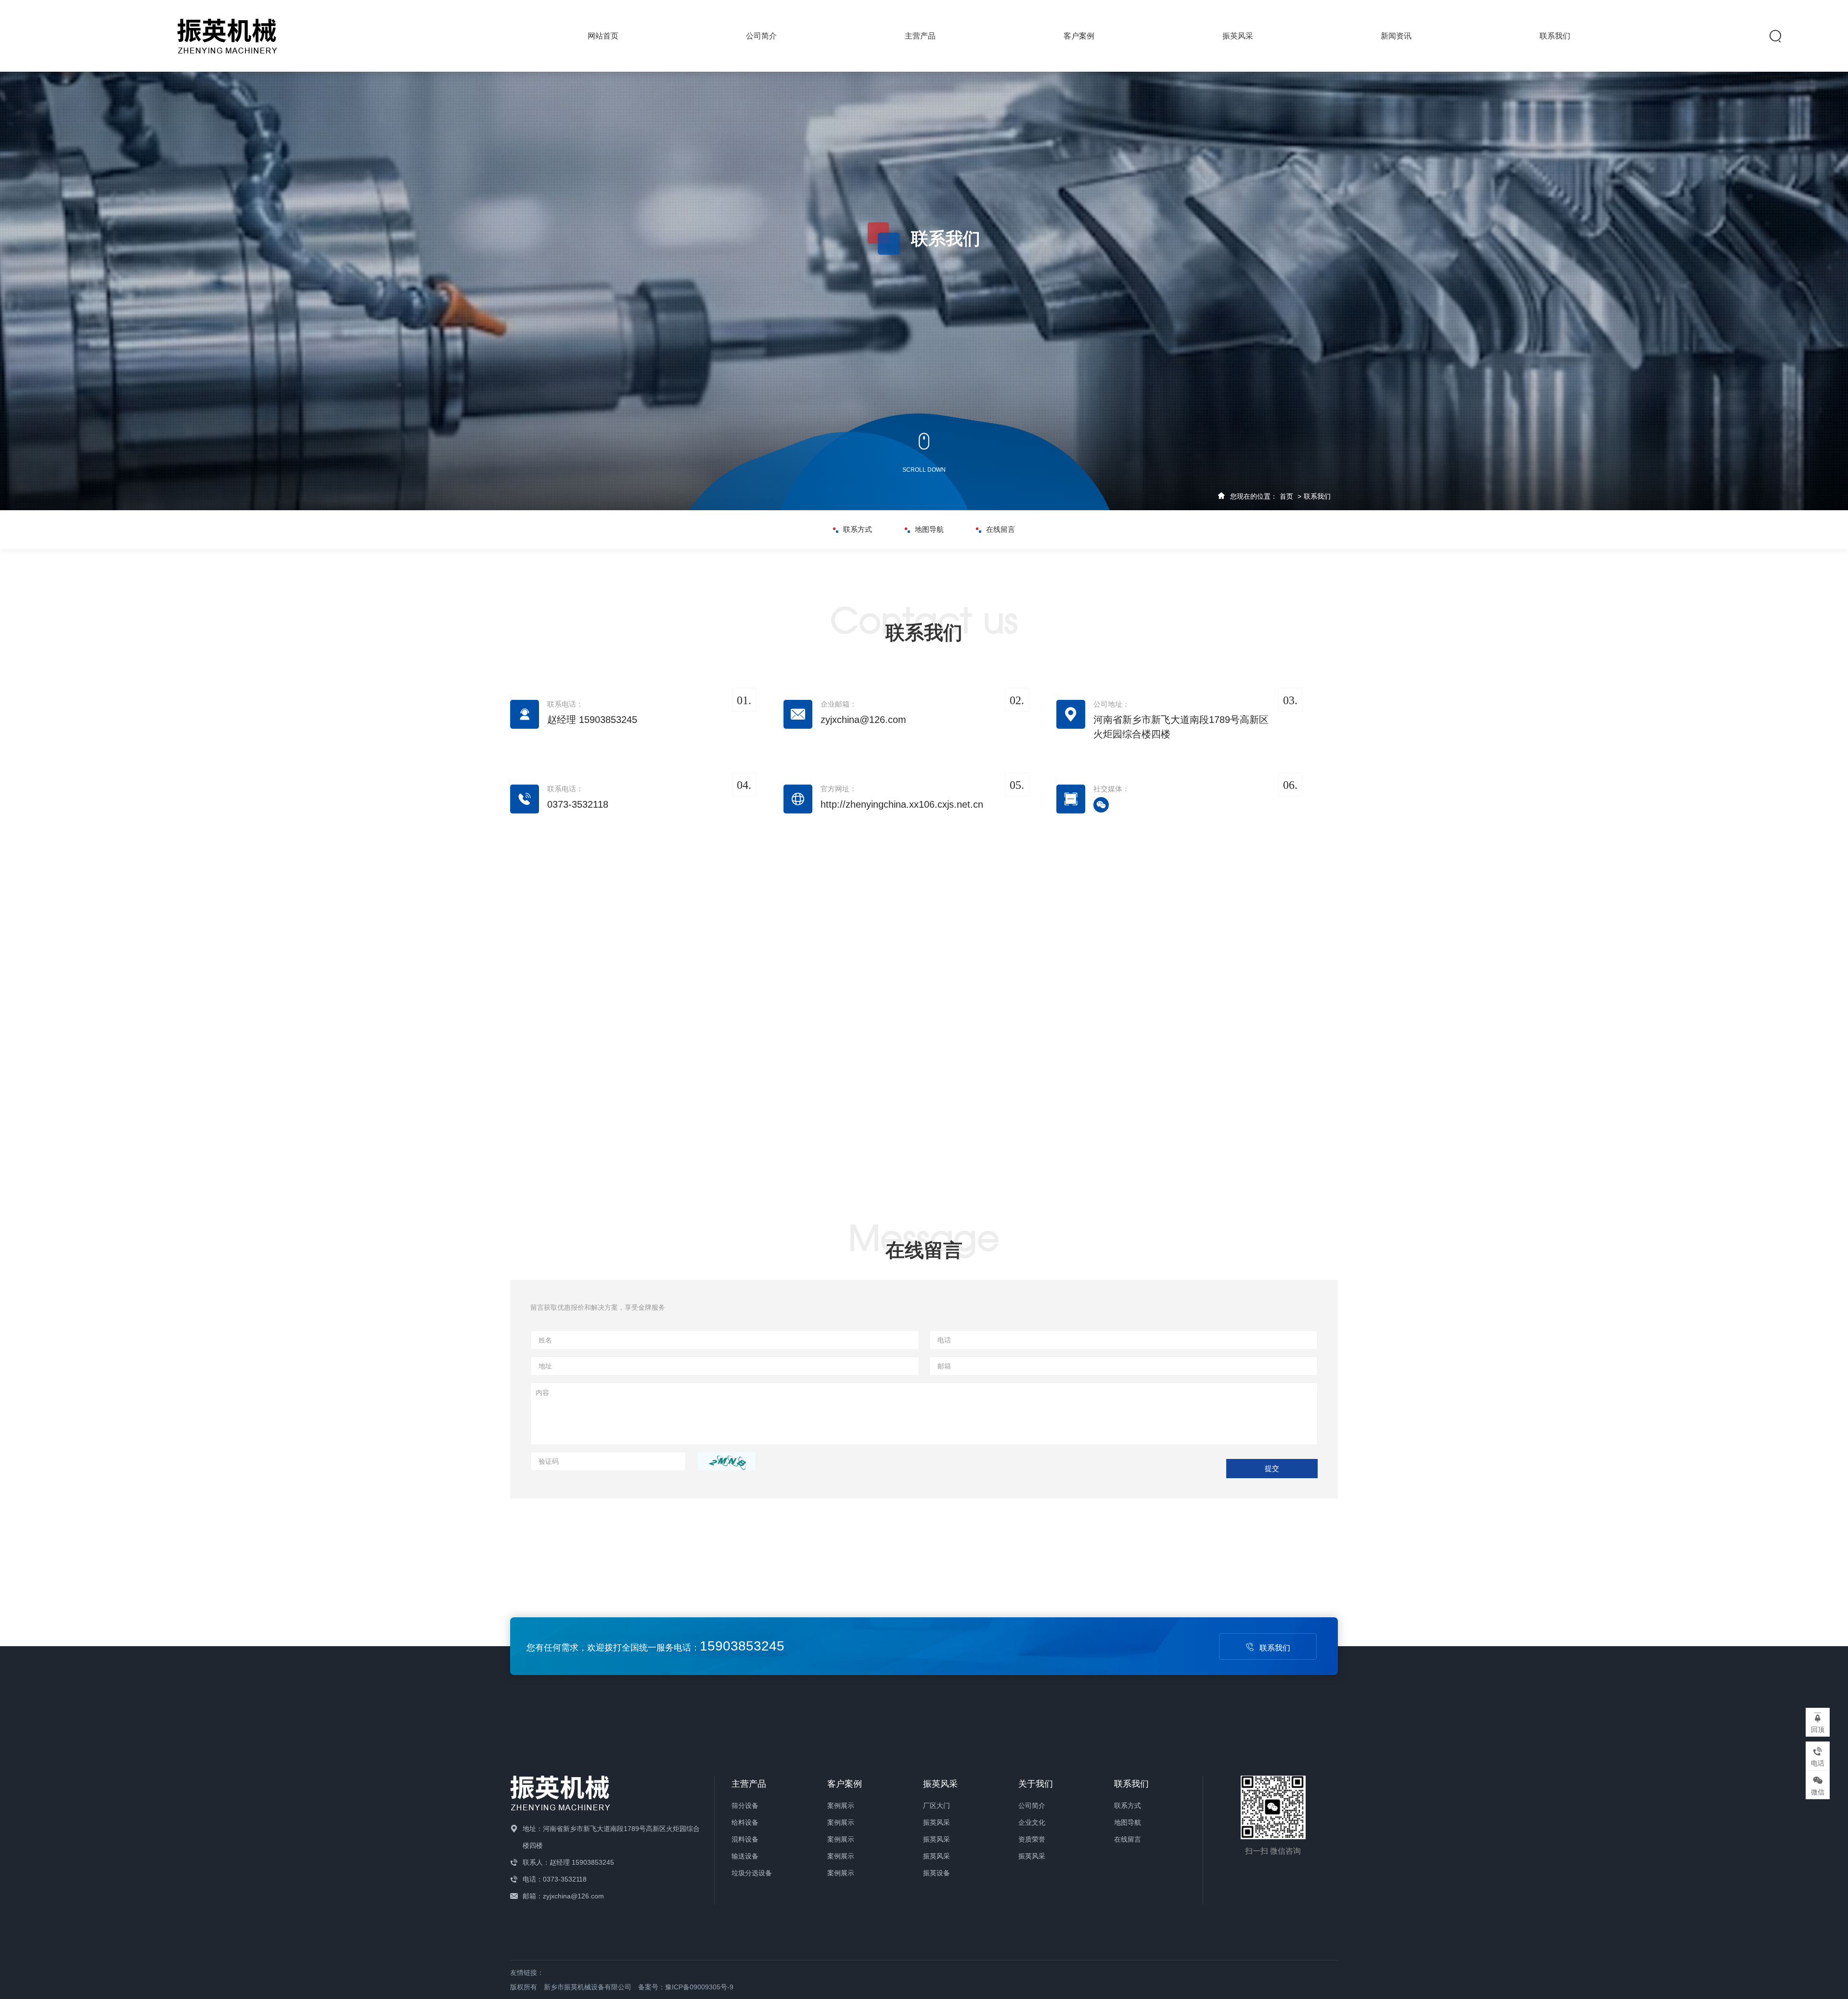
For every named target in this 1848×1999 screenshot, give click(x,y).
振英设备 (937, 1873)
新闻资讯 (1396, 36)
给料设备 (745, 1822)
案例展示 (841, 1806)
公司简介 (761, 36)
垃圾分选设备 (752, 1873)
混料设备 (745, 1839)
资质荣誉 (1032, 1839)
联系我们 (1555, 36)
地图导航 (929, 529)
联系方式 (858, 529)
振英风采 (1238, 36)
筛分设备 (745, 1806)
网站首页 (603, 36)
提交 (1272, 1468)
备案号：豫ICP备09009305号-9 (686, 1987)
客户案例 (1079, 36)
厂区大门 (937, 1806)
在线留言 (1001, 529)
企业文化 (1032, 1822)
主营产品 (920, 36)
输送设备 (745, 1856)
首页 (1286, 496)
